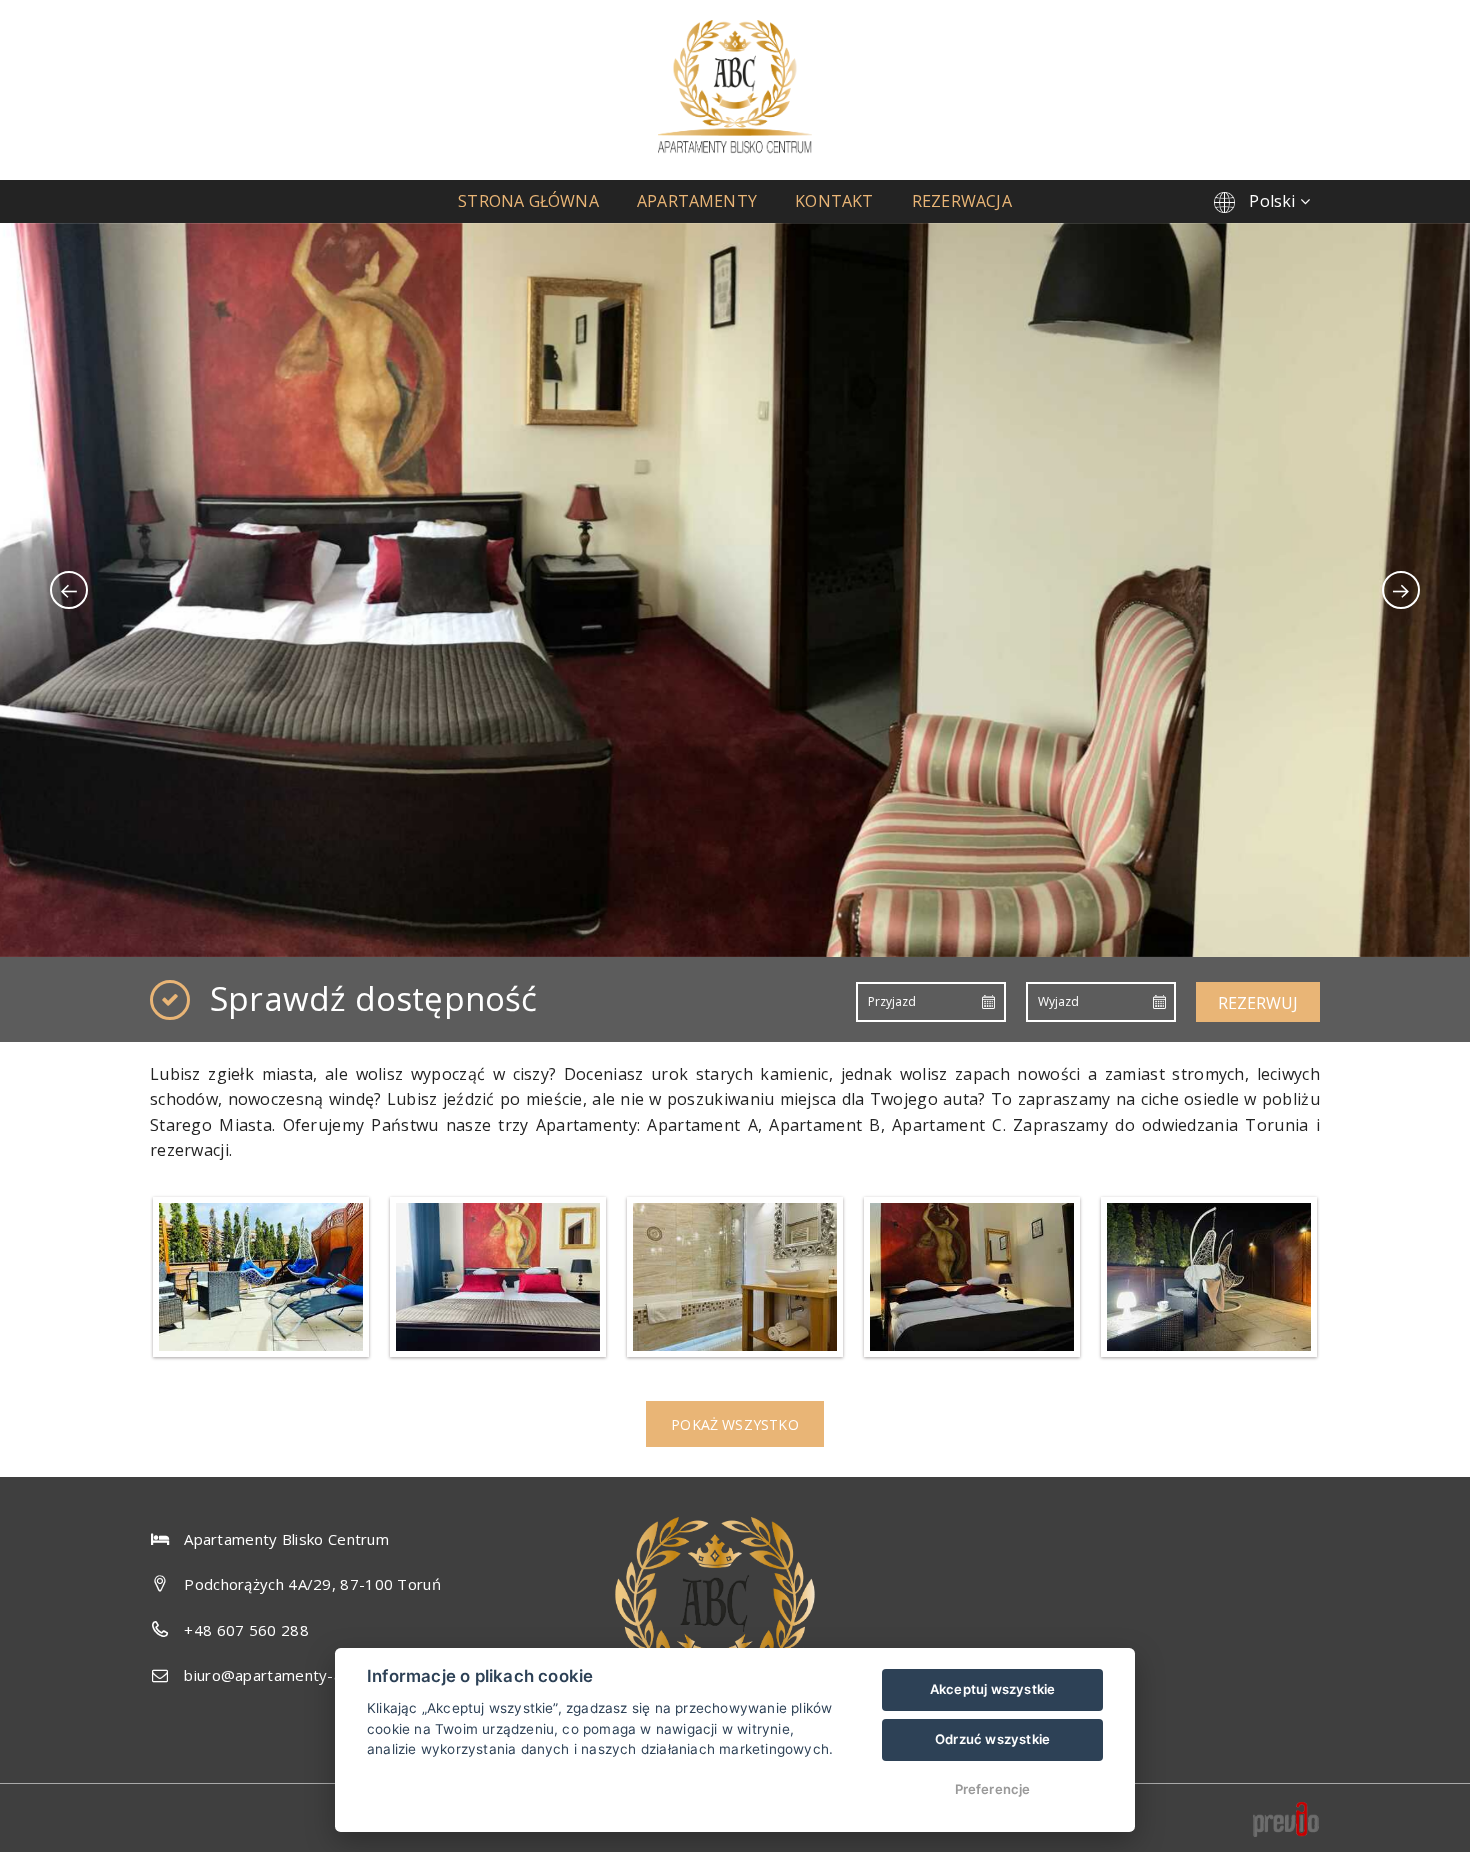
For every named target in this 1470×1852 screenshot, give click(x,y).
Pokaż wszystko (735, 1424)
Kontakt (834, 201)
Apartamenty (697, 201)
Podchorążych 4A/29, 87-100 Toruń (312, 1584)
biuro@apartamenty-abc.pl (279, 1675)
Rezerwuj (1258, 1003)
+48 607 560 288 (246, 1630)
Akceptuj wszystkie (993, 1689)
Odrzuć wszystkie (992, 1739)
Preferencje (993, 1789)
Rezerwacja (962, 201)
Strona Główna (528, 201)
